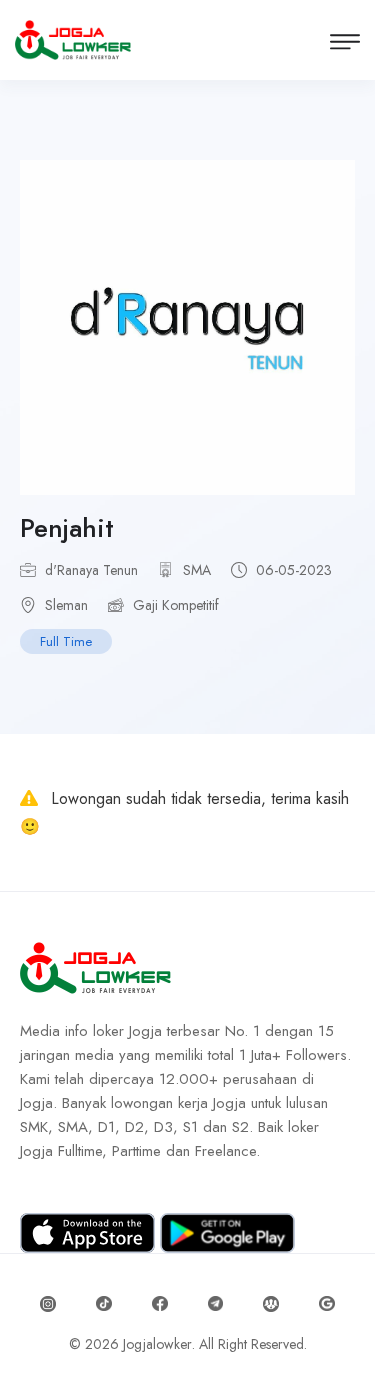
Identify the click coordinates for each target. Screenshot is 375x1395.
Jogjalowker (157, 1344)
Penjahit (67, 528)
